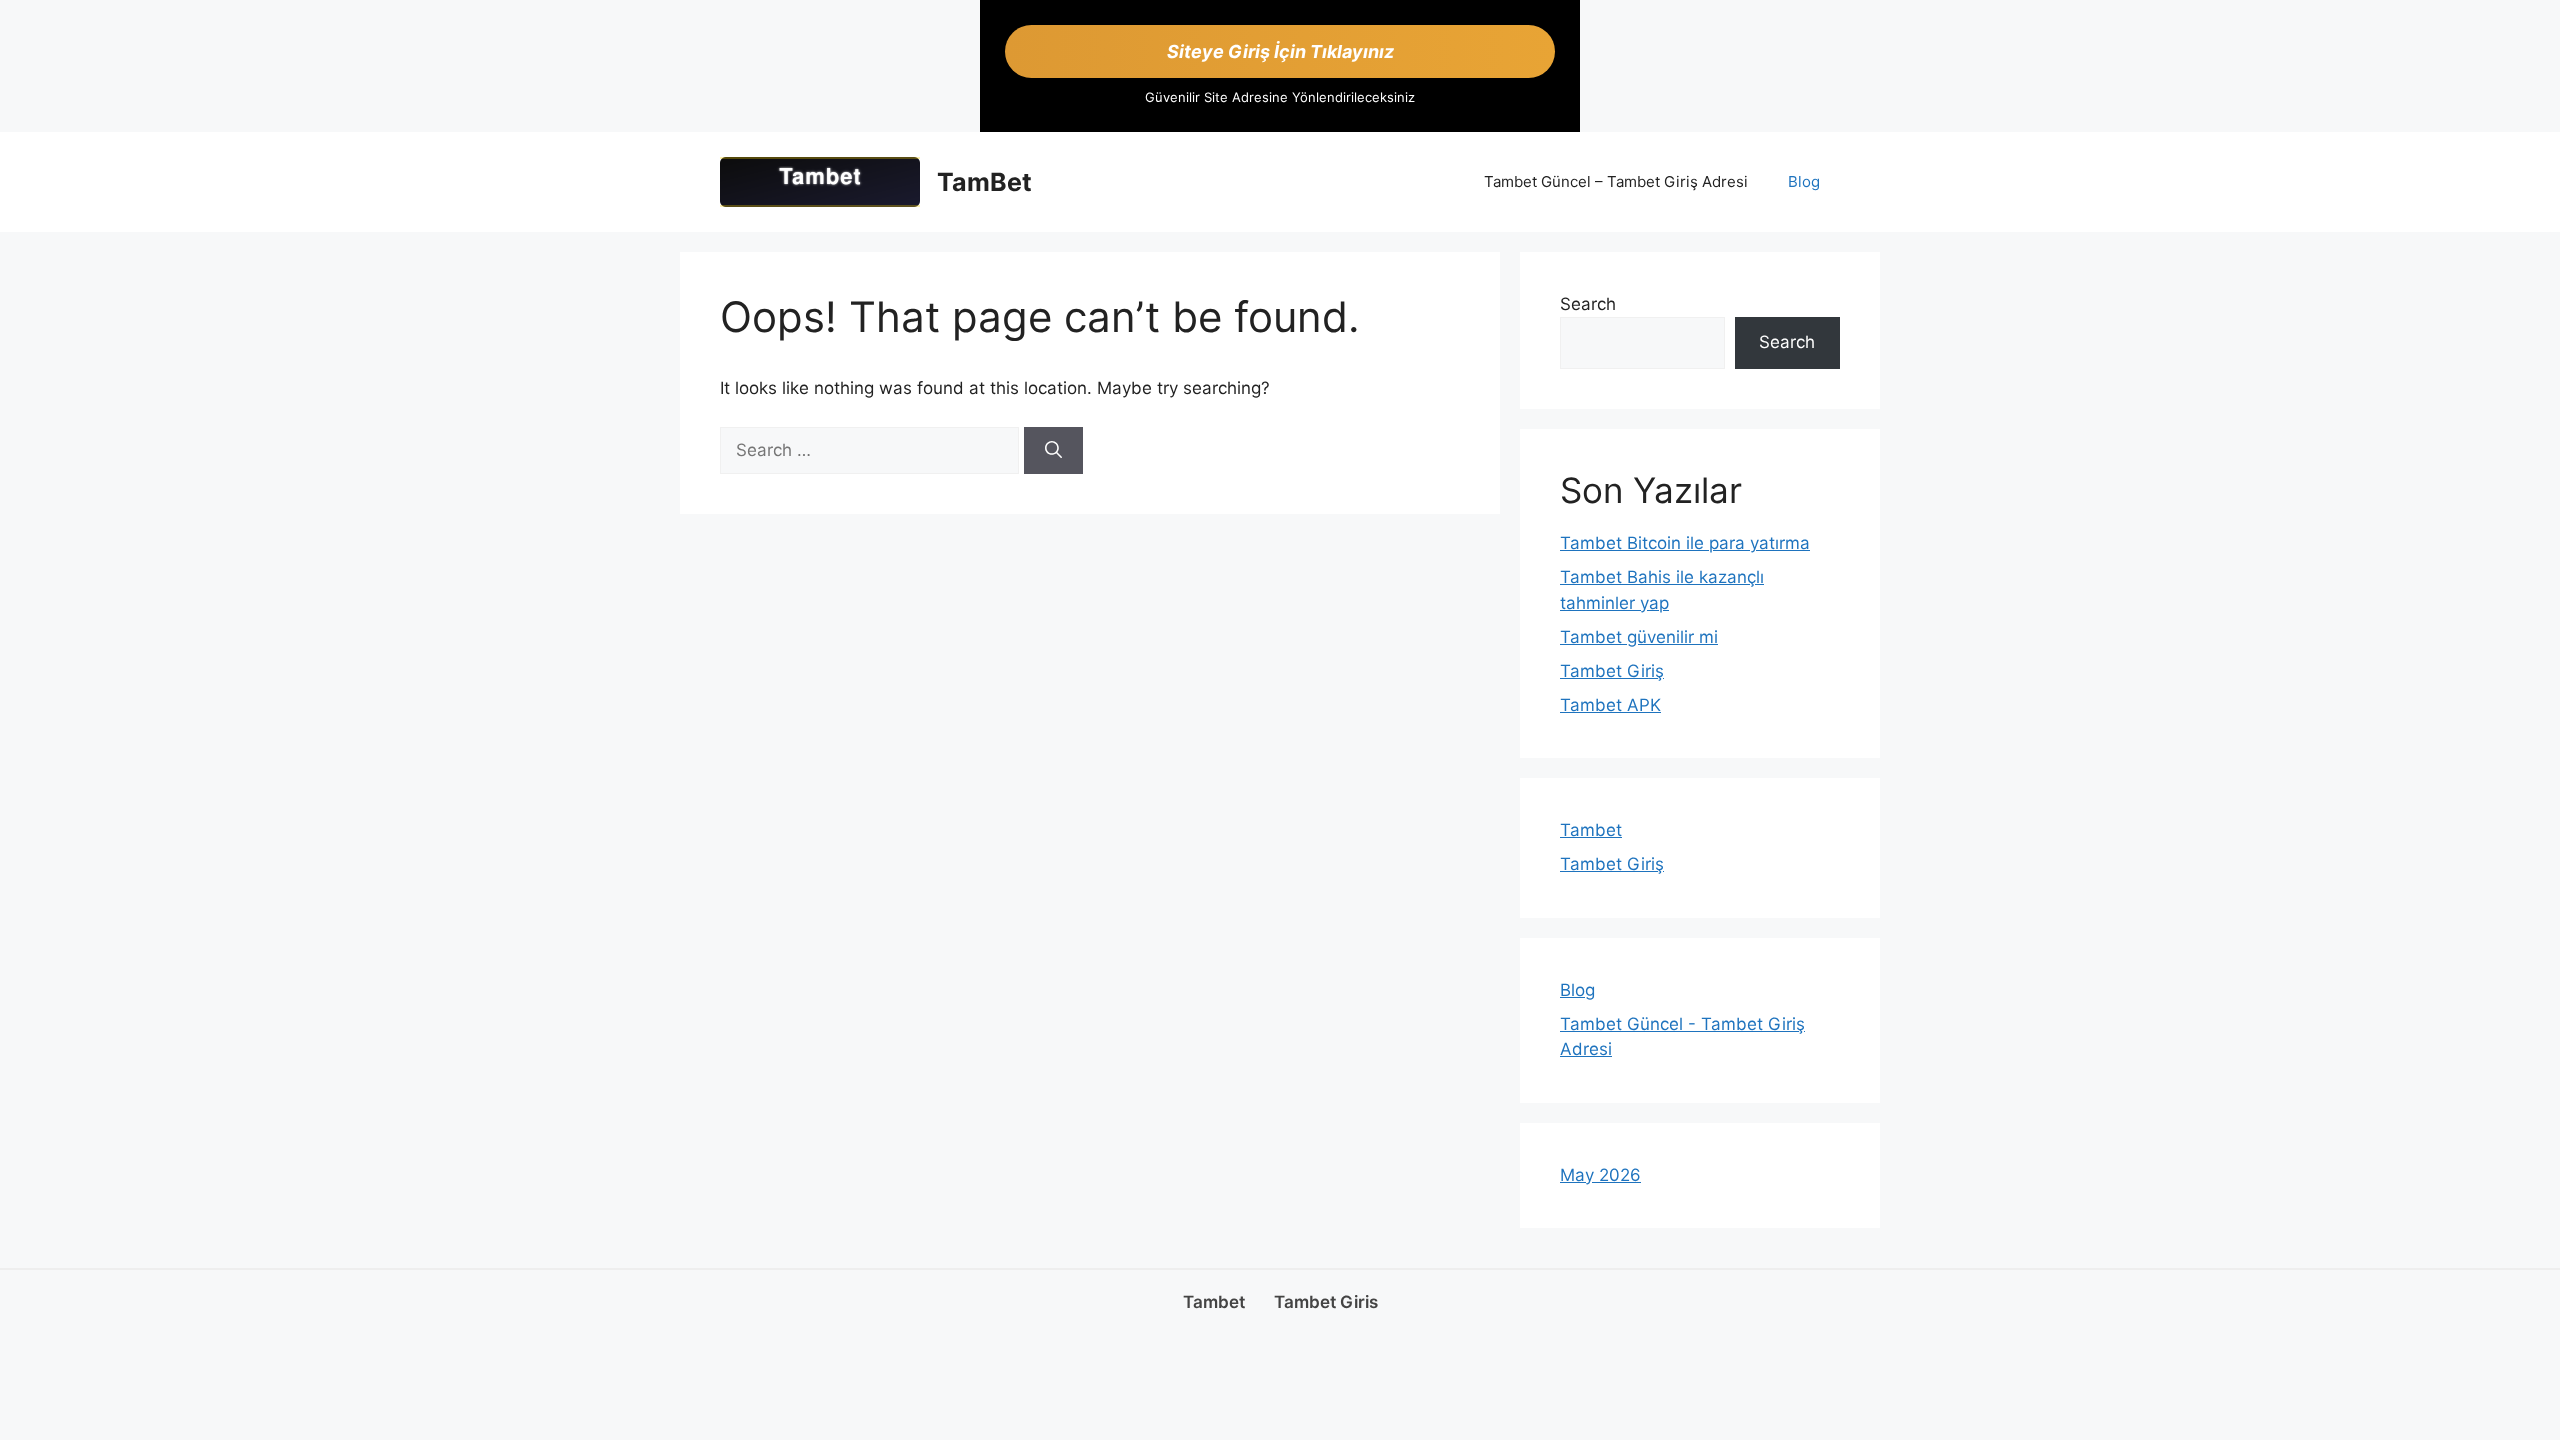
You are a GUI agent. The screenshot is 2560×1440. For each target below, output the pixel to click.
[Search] (1053, 451)
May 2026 (1600, 1175)
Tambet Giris (1326, 1302)
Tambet (1591, 830)
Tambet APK (1610, 705)
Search (1588, 304)
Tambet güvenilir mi (1639, 637)
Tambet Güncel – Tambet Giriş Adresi (1616, 181)
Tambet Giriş (1612, 671)
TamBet (984, 182)
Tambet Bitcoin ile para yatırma (1685, 543)
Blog (1804, 181)
